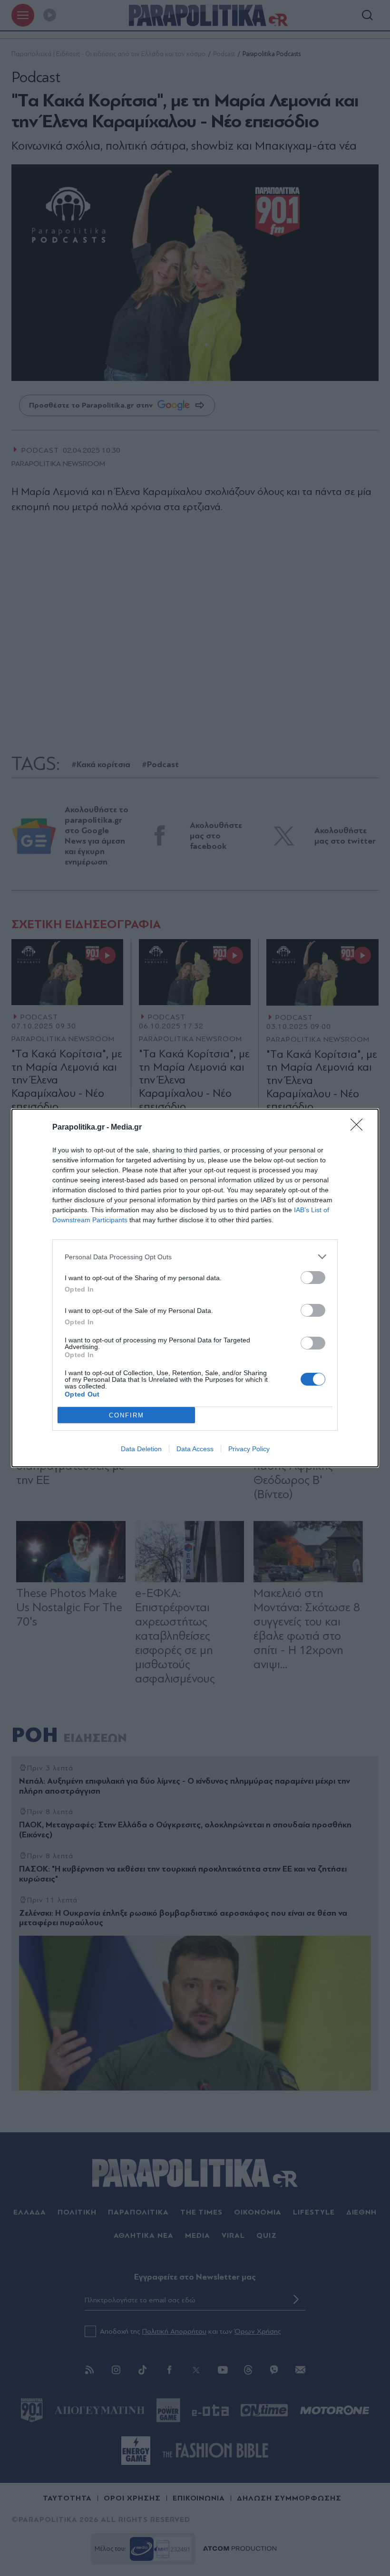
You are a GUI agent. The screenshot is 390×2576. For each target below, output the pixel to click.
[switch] (313, 1278)
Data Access (195, 1449)
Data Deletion (141, 1449)
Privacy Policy (249, 1449)
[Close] (360, 1128)
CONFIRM (127, 1415)
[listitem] (195, 1257)
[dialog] (195, 1288)
